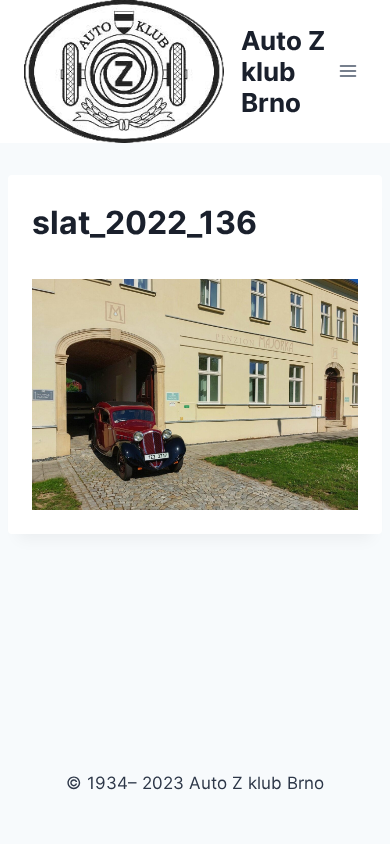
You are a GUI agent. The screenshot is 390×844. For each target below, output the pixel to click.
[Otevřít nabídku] (347, 71)
